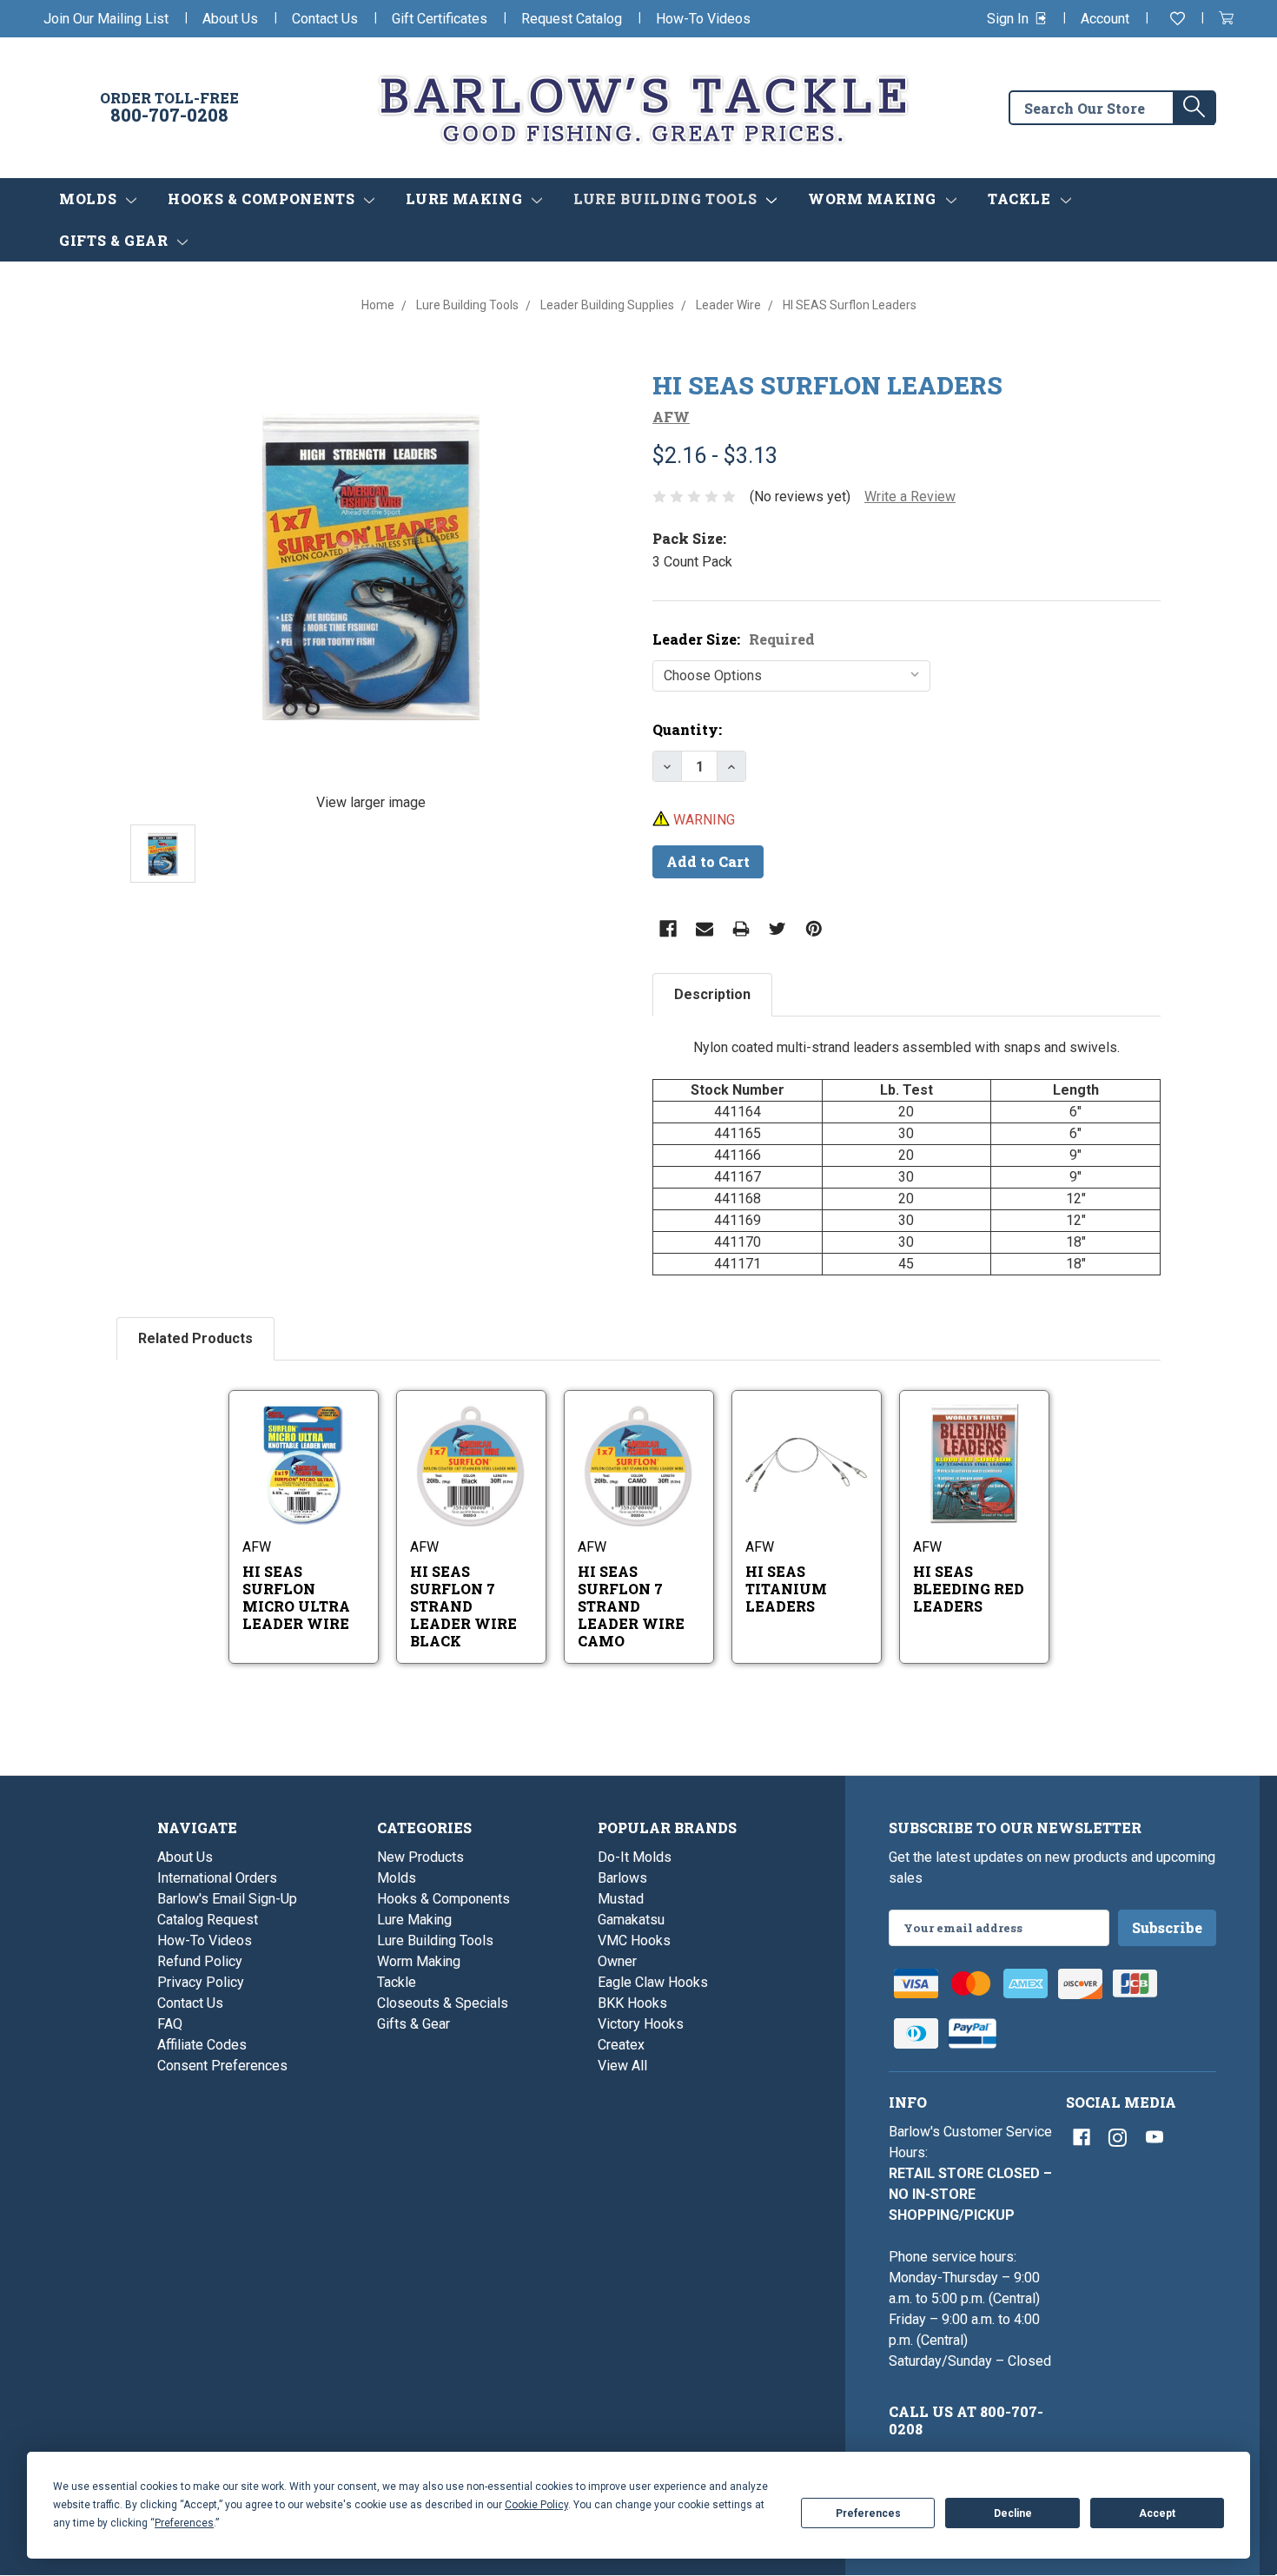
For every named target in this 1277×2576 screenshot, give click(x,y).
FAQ (170, 2024)
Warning (702, 820)
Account (1105, 19)
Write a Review (910, 497)
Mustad (621, 1899)
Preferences (868, 2513)
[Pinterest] (814, 929)
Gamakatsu (631, 1920)
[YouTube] (1155, 2137)
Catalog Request (208, 1920)
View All (622, 2066)
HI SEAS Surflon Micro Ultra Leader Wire (296, 1597)
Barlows (622, 1878)
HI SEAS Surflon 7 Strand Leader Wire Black (463, 1606)
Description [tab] (712, 994)
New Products (420, 1857)
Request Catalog (572, 19)
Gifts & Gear (116, 240)
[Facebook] (668, 929)
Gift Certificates (440, 19)
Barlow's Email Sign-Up (227, 1899)
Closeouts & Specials (443, 2003)
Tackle (1021, 199)
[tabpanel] (906, 1156)
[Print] (741, 929)
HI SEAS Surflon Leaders (827, 385)
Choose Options (322, 1487)
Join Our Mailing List (106, 19)
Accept (1157, 2513)
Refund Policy (200, 1961)
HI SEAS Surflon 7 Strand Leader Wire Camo (631, 1606)
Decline (1013, 2513)
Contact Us (325, 19)
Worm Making (874, 199)
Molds (90, 199)
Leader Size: (734, 639)
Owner (617, 1961)
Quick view (305, 1442)
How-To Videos (703, 19)
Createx (621, 2045)
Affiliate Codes (202, 2045)
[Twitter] (777, 929)
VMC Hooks (634, 1940)
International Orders (217, 1878)
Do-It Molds (635, 1857)
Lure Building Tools (667, 199)
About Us (230, 19)
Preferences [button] (184, 2523)
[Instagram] (1118, 2137)
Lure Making (466, 199)
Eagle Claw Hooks (653, 1982)
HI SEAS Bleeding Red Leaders (969, 1589)
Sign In (1009, 19)
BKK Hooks (632, 2003)
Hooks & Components (263, 199)
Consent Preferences (222, 2066)
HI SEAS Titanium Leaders (786, 1589)
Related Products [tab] (195, 1338)
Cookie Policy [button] (536, 2505)
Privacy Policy (201, 1982)
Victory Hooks (641, 2024)
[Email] (705, 929)
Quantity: (687, 729)
